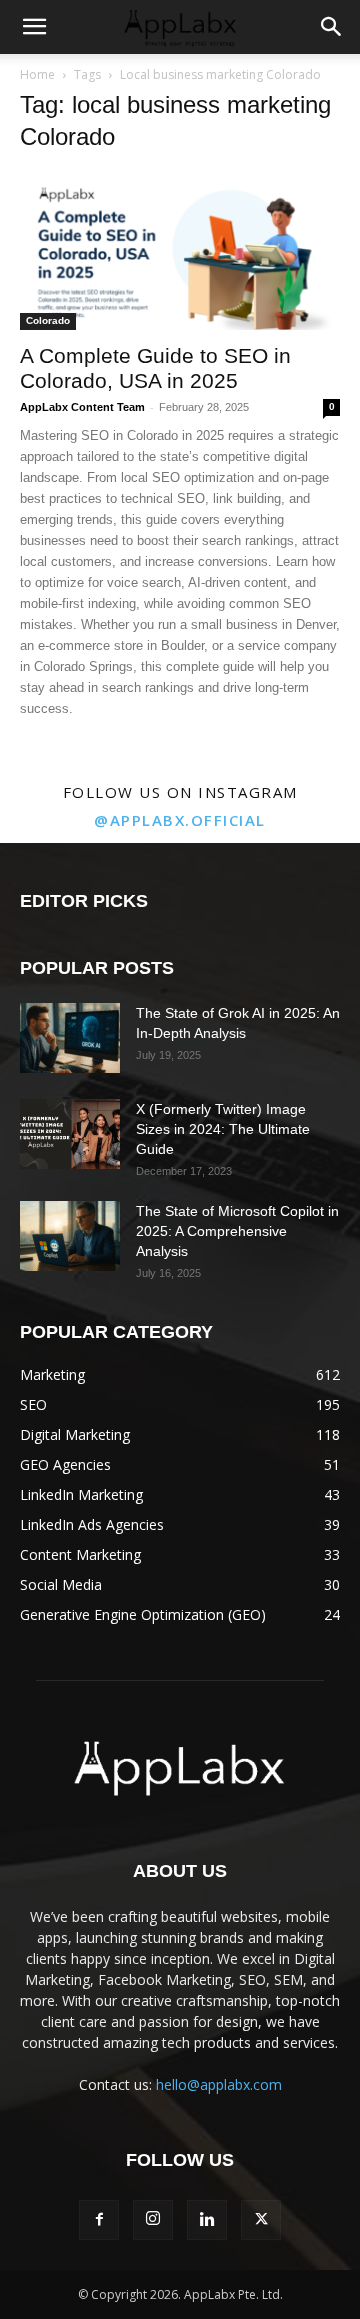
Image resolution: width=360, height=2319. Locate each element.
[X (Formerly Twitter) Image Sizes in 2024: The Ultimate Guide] (70, 1134)
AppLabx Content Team (82, 407)
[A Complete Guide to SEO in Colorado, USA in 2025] (180, 251)
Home (37, 74)
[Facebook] (99, 2220)
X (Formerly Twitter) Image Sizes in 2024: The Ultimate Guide (223, 1129)
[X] (261, 2220)
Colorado (48, 320)
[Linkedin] (207, 2220)
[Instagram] (153, 2220)
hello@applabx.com (219, 2084)
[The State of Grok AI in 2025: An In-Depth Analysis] (70, 1038)
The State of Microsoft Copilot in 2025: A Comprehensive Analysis (237, 1231)
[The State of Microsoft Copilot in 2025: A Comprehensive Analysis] (70, 1236)
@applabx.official (180, 820)
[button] (34, 27)
